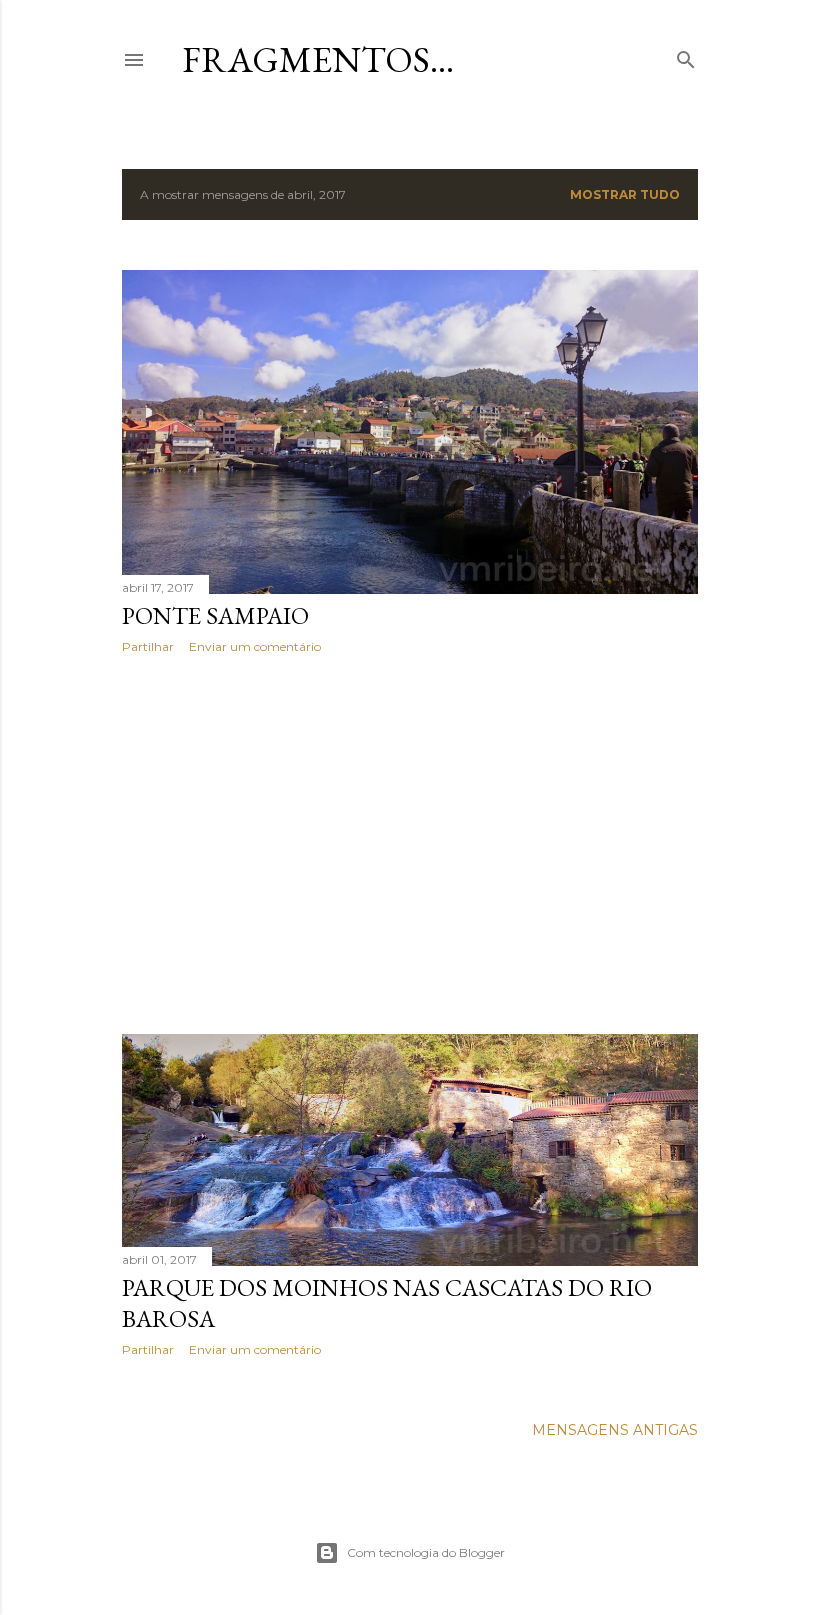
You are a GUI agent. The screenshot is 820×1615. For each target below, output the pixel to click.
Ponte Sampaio (215, 615)
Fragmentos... (318, 59)
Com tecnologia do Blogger (426, 1552)
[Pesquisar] (686, 55)
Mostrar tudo (625, 194)
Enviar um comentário (255, 646)
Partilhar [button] (148, 646)
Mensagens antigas (615, 1430)
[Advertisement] (410, 844)
